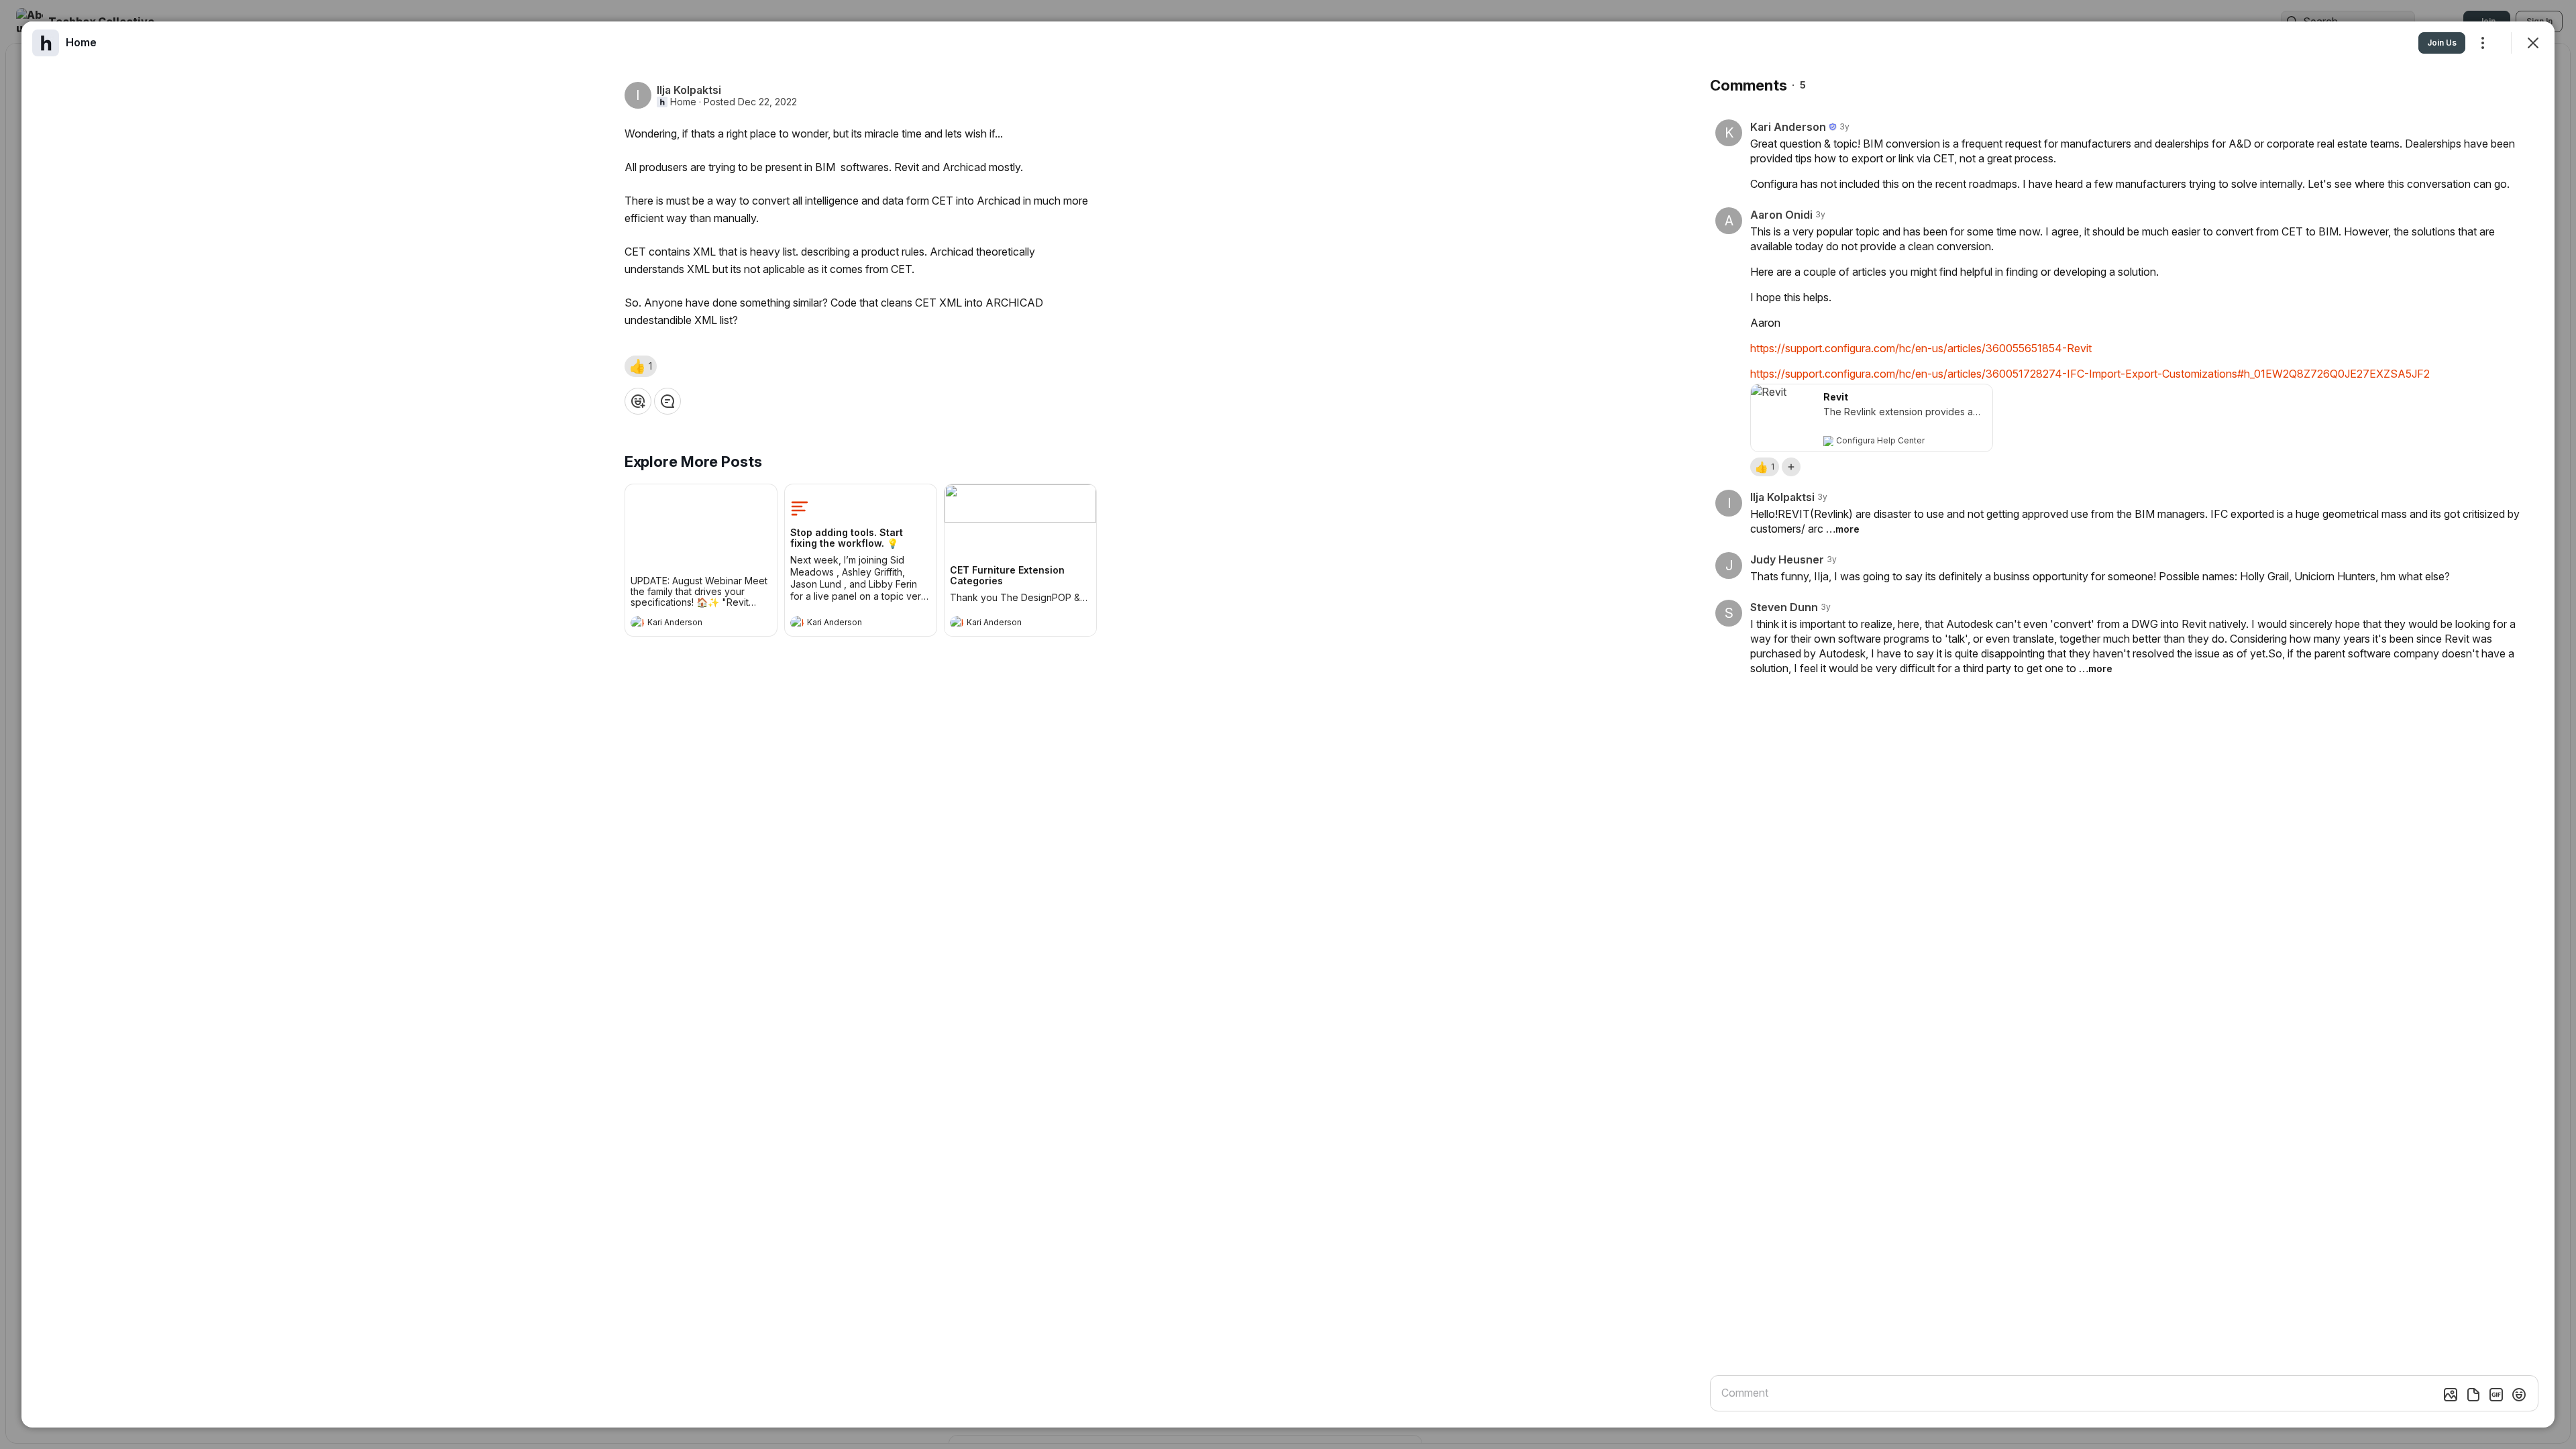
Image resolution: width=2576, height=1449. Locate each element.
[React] (638, 401)
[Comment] (667, 401)
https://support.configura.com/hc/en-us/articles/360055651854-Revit (1921, 348)
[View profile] (637, 623)
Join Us (2442, 43)
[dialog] (1288, 724)
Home (683, 102)
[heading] (688, 624)
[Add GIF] (2496, 1395)
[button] (641, 366)
